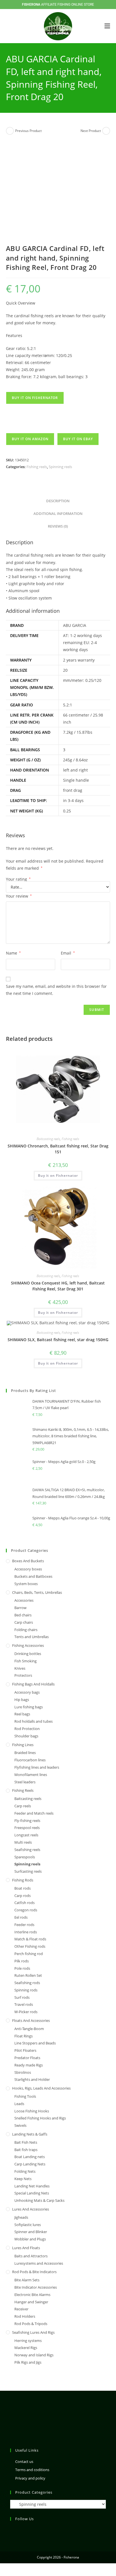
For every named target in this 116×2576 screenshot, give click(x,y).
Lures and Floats (26, 2248)
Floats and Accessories (31, 2020)
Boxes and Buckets (28, 1561)
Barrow (20, 1608)
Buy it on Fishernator (35, 398)
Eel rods (21, 1917)
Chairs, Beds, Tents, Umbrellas (37, 1592)
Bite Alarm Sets (27, 2280)
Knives (20, 1668)
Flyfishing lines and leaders (37, 1767)
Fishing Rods (23, 1880)
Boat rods (23, 1888)
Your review (19, 896)
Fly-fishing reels (27, 1821)
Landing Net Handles (32, 2186)
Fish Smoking (25, 1661)
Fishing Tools (25, 2096)
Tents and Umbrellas (32, 1637)
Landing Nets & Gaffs (30, 2134)
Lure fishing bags (29, 1707)
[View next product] (106, 131)
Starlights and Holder (32, 2079)
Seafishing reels (27, 1850)
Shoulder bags (26, 1736)
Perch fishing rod (29, 1954)
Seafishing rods (27, 1983)
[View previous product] (10, 131)
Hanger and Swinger (31, 2302)
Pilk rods (22, 1961)
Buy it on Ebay (78, 439)
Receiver (21, 2309)
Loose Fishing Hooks (32, 2111)
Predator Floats (27, 2058)
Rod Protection (27, 1729)
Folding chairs (26, 1630)
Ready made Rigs (29, 2065)
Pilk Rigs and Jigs (28, 2362)
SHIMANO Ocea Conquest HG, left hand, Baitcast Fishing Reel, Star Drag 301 (58, 1286)
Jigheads (21, 2217)
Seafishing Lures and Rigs (33, 2332)
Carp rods (23, 1896)
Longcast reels (26, 1835)
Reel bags (22, 1714)
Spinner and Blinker (31, 2232)
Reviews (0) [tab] (58, 526)
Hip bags (22, 1700)
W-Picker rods (26, 2012)
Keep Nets (23, 2179)
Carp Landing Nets (30, 2164)
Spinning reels (60, 467)
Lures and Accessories (31, 2209)
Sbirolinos (23, 2072)
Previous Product (28, 131)
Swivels (20, 2125)
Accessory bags (27, 1692)
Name (13, 953)
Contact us (24, 2462)
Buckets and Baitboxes (33, 1576)
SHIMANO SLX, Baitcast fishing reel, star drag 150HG (58, 1340)
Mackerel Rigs (26, 2348)
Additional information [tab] (58, 514)
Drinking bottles (28, 1654)
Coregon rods (26, 1910)
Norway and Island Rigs (34, 2355)
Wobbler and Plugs (30, 2239)
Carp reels (23, 1806)
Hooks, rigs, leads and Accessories (41, 2088)
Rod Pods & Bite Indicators (34, 2272)
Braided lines (25, 1753)
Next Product (91, 131)
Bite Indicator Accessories (36, 2287)
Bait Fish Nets (26, 2142)
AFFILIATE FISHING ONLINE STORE (58, 5)
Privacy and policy (30, 2478)
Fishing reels (37, 467)
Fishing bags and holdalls (33, 1684)
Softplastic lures (28, 2225)
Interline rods (26, 1932)
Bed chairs (23, 1615)
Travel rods (24, 2004)
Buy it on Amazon (30, 439)
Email (68, 953)
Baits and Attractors (31, 2256)
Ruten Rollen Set (28, 1975)
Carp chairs (24, 1622)
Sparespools (25, 1857)
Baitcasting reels (48, 1139)
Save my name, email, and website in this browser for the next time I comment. (56, 990)
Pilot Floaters (25, 2050)
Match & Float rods (30, 1939)
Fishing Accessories (28, 1645)
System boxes (26, 1584)
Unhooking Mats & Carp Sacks (39, 2200)
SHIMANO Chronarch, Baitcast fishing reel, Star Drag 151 (58, 1149)
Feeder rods (24, 1925)
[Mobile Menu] (107, 26)
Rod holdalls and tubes (34, 1721)
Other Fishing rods (30, 1946)
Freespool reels (27, 1828)
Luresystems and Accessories (39, 2263)
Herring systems (28, 2341)
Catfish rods (24, 1903)
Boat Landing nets (30, 2157)
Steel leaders (25, 1782)
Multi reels (23, 1842)
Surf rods (22, 1997)
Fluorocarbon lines (30, 1760)
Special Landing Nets (32, 2193)
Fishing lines (23, 1745)
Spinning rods (26, 1990)
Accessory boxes (28, 1569)
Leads (19, 2104)
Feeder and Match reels (34, 1813)
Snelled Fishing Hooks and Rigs (40, 2118)
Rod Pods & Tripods (31, 2324)
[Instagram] (14, 2530)
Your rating (18, 879)
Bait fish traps (26, 2150)
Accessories (24, 1600)
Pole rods (22, 1968)
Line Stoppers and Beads (35, 2043)
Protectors (23, 1675)
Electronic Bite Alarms (32, 2295)
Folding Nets (25, 2171)
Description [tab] (58, 501)
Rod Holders (25, 2316)
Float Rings (24, 2036)
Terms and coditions (32, 2470)
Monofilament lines (31, 1775)
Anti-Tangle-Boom (29, 2029)
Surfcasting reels (28, 1871)
